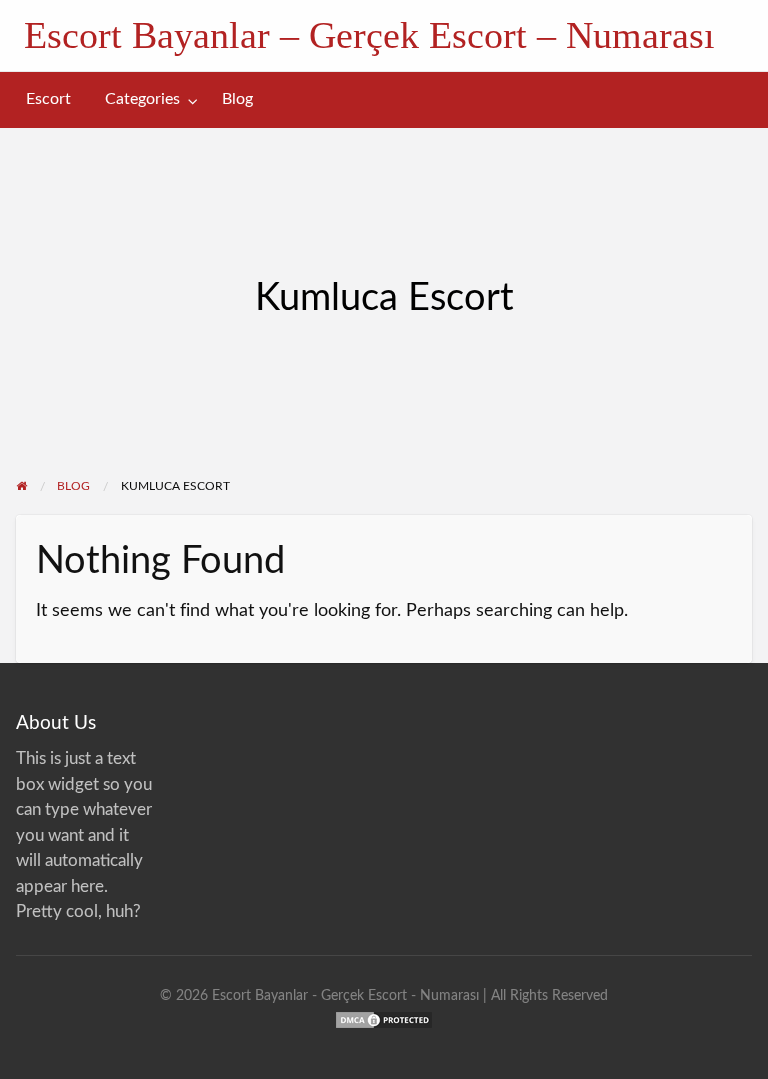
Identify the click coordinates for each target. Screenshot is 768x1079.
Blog (237, 99)
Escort (48, 99)
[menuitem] (48, 99)
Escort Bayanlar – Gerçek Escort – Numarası (369, 35)
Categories (142, 99)
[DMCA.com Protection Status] (384, 1018)
